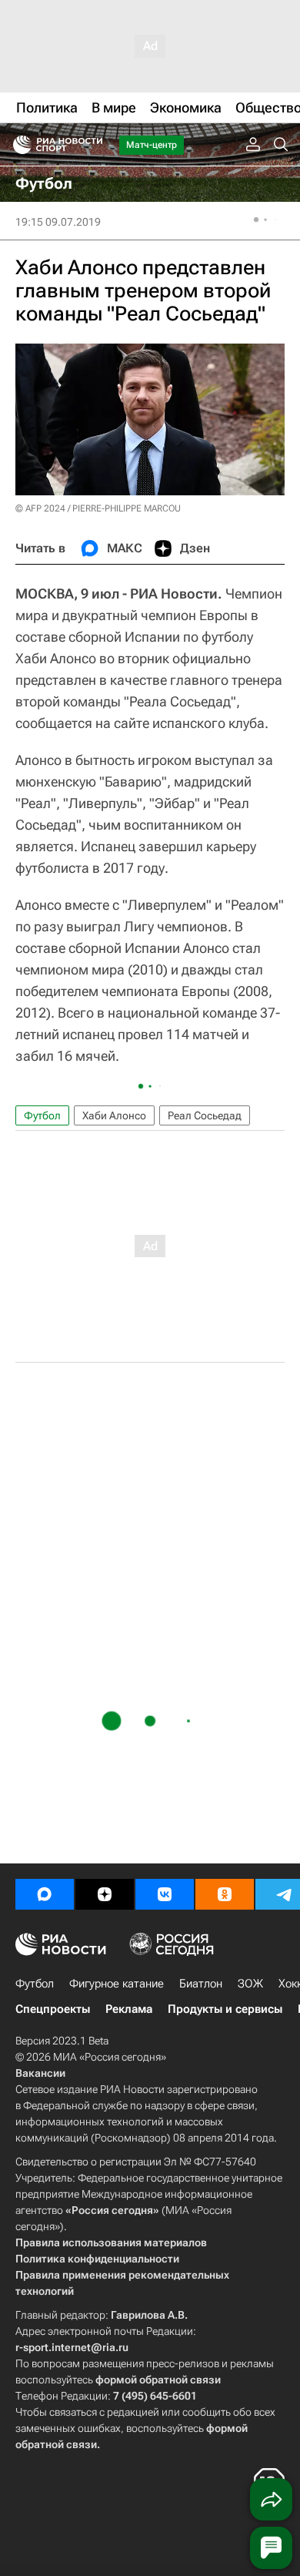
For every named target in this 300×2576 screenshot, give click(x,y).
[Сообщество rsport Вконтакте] (165, 1894)
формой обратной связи (158, 2380)
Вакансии (40, 2073)
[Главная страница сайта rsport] (92, 145)
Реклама (129, 2009)
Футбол (42, 1115)
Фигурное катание (117, 1984)
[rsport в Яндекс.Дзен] (105, 1894)
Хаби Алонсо (114, 1115)
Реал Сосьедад (205, 1115)
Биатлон (201, 1984)
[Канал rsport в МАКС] (45, 1894)
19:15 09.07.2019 (58, 222)
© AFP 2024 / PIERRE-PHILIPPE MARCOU (98, 508)
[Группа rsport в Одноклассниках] (225, 1894)
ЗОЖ (250, 1984)
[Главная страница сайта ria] (17, 145)
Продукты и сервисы (225, 2009)
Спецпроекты (53, 2009)
